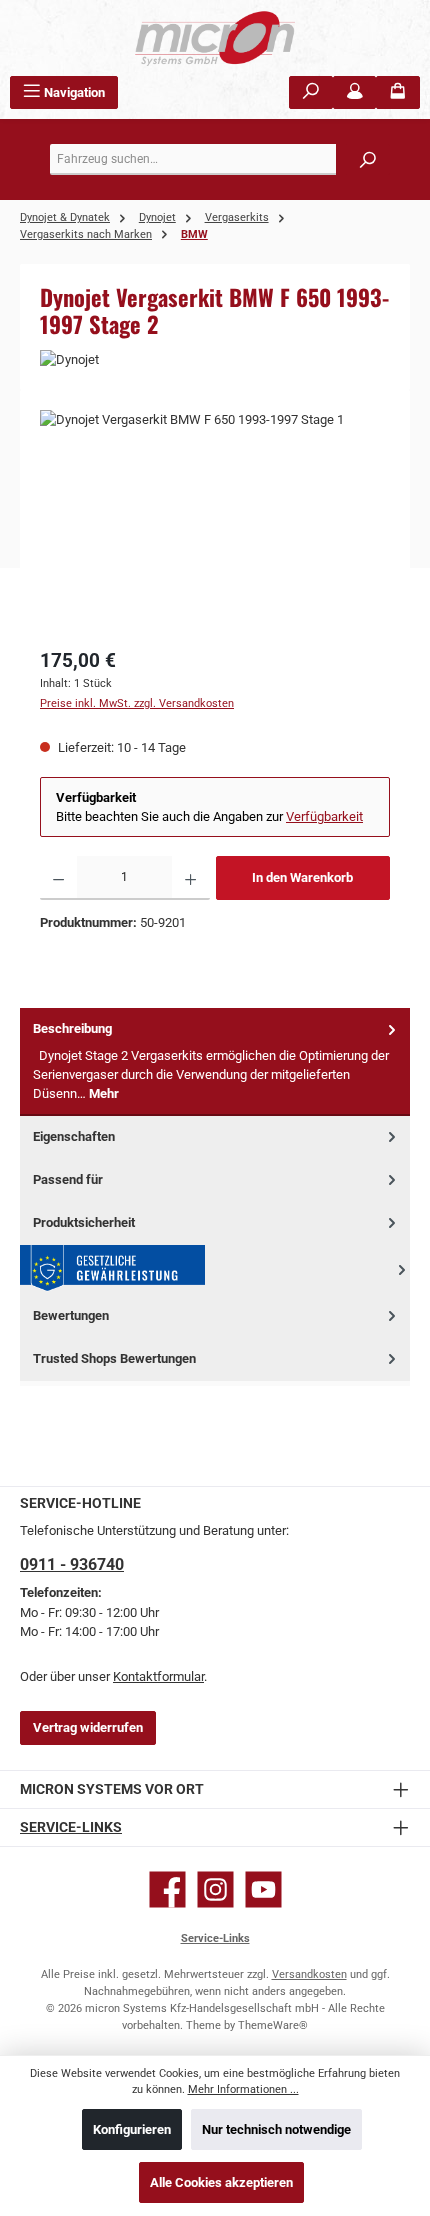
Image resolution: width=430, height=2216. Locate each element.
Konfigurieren (132, 2129)
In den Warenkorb (302, 877)
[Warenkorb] (398, 92)
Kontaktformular (158, 1676)
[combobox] (220, 159)
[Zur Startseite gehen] (215, 38)
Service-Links (71, 1827)
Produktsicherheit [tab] (84, 1222)
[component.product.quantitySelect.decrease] (58, 878)
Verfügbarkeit (324, 816)
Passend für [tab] (68, 1179)
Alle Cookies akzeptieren (221, 2182)
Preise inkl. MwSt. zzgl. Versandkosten (137, 703)
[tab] (215, 1061)
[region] (215, 522)
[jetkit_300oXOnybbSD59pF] (215, 522)
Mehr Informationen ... (243, 2089)
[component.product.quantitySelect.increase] (190, 878)
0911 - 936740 (72, 1564)
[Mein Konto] (355, 92)
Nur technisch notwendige (276, 2129)
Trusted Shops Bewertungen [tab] (114, 1358)
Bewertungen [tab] (71, 1315)
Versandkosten (309, 1974)
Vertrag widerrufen (88, 1727)
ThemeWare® (273, 2025)
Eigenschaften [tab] (74, 1136)
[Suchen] (311, 92)
